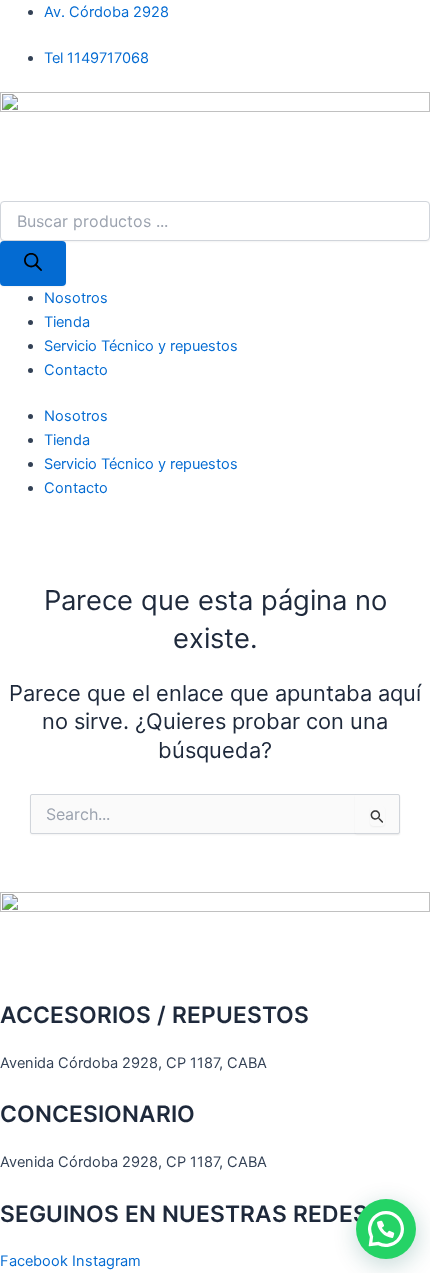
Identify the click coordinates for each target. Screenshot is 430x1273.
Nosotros (76, 298)
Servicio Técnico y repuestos (141, 346)
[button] (386, 1229)
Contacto (76, 370)
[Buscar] (33, 263)
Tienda (67, 322)
